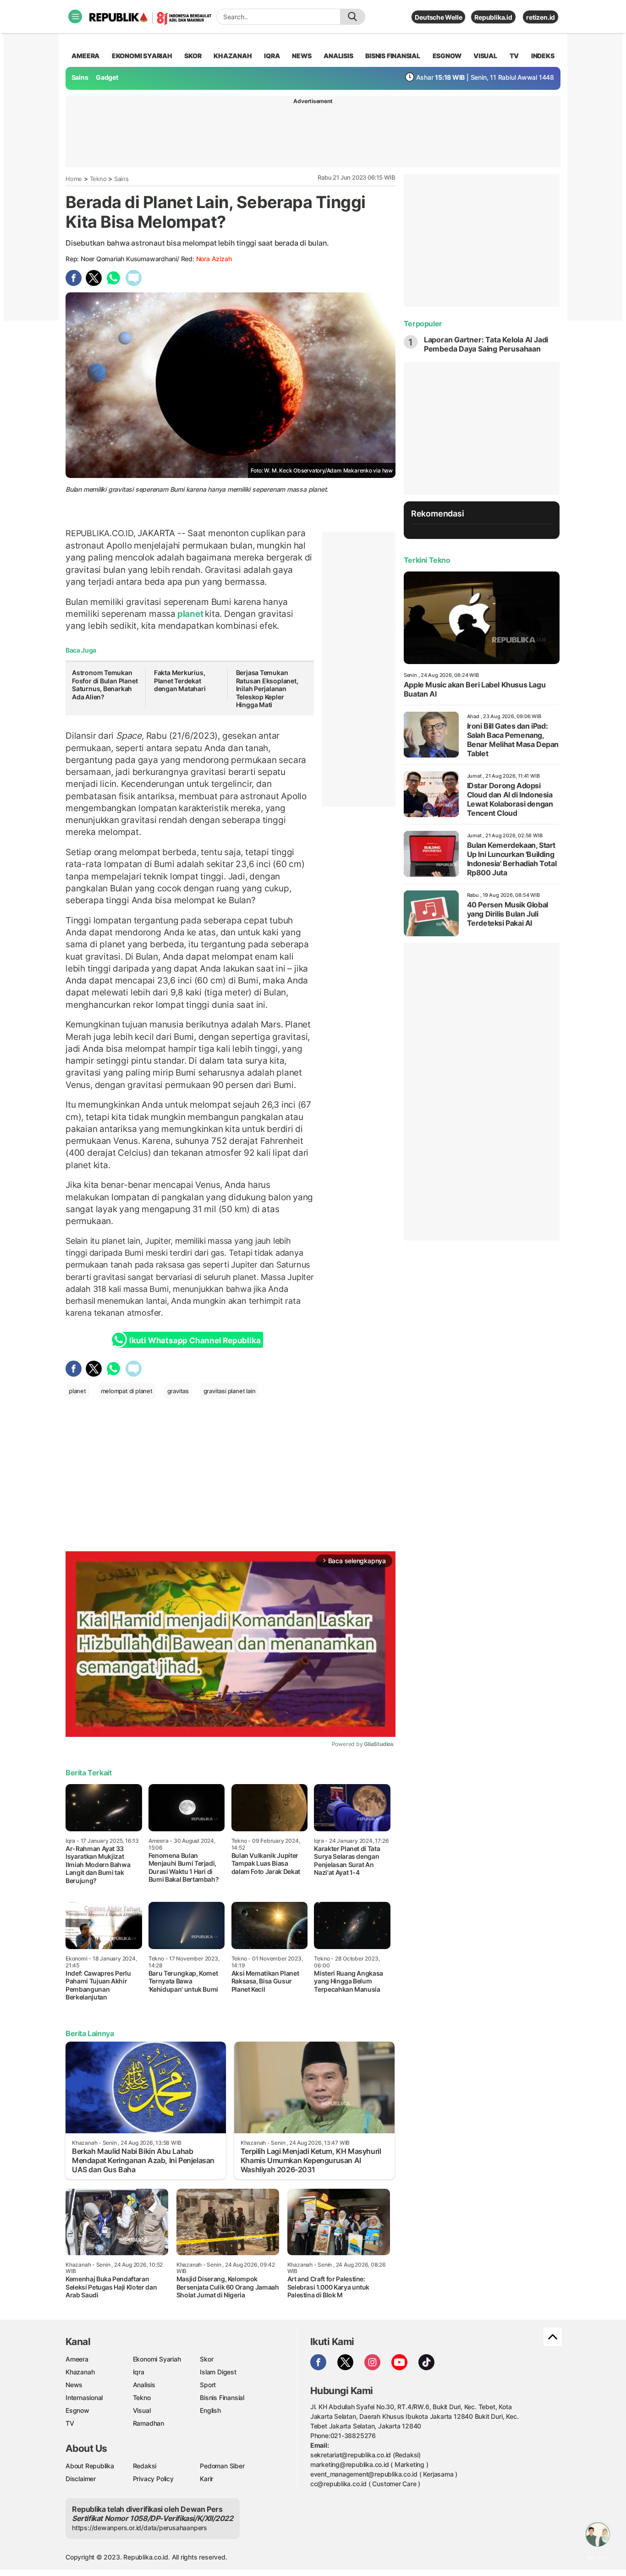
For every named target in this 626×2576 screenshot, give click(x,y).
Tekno (98, 179)
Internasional (84, 2397)
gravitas (178, 1391)
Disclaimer (81, 2479)
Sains (80, 77)
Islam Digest (218, 2372)
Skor (206, 2359)
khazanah (233, 56)
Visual (142, 2410)
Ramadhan (148, 2423)
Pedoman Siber (222, 2466)
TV (514, 56)
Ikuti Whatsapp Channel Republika (195, 1340)
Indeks (543, 56)
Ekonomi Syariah (142, 56)
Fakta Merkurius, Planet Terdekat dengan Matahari (180, 681)
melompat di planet (127, 1391)
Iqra (139, 2372)
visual (485, 56)
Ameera (77, 2359)
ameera (85, 56)
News (74, 2385)
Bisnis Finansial (393, 56)
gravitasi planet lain (230, 1391)
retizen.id (541, 17)
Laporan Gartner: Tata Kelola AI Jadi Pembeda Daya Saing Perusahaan (486, 344)
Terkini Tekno (427, 560)
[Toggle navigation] (75, 16)
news (302, 56)
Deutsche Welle (438, 17)
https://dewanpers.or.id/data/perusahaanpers (140, 2528)
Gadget (107, 77)
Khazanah (80, 2372)
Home (74, 179)
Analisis (144, 2385)
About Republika (90, 2466)
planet (190, 614)
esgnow (447, 56)
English (210, 2410)
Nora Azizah (214, 259)
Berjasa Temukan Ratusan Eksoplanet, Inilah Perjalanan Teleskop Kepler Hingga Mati (267, 689)
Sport (208, 2385)
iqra (272, 56)
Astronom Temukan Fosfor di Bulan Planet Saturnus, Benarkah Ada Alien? (105, 685)
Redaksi (145, 2466)
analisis (338, 56)
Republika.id (493, 17)
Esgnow (77, 2410)
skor (193, 56)
